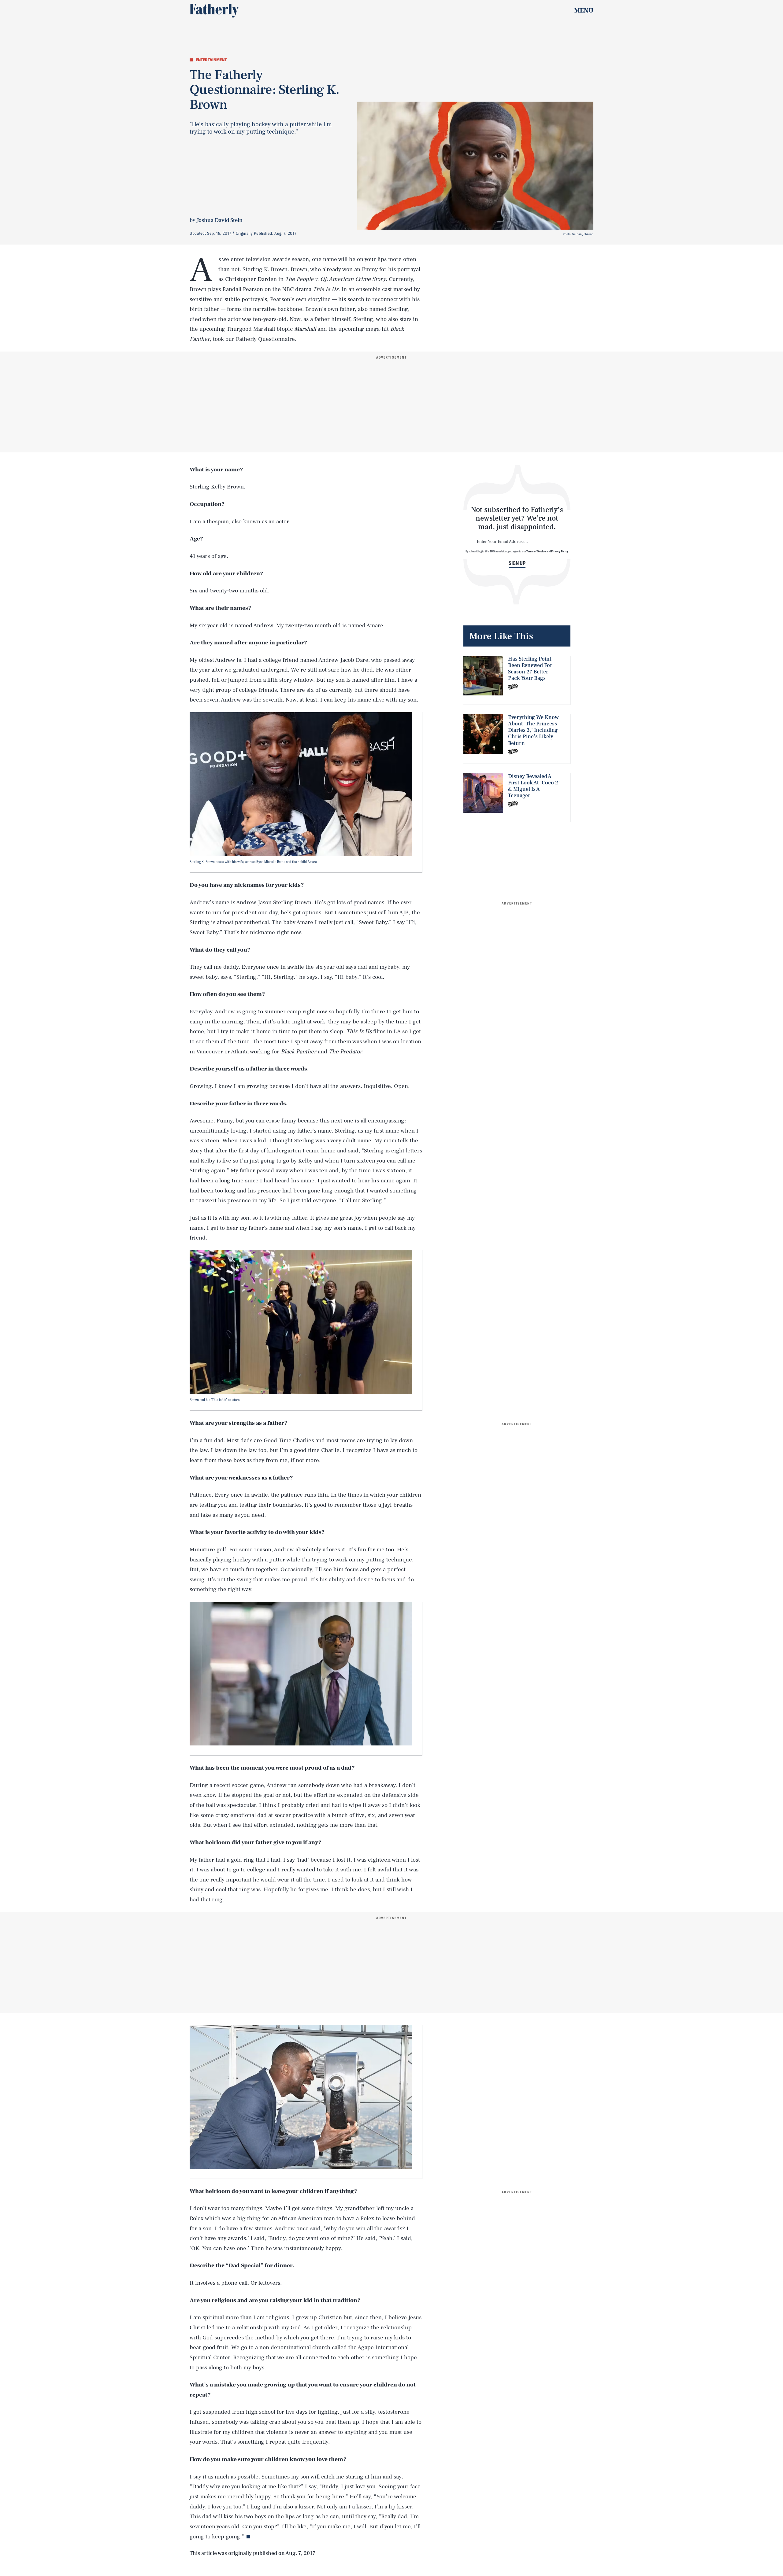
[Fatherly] (214, 11)
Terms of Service (536, 551)
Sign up (517, 563)
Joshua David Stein (220, 220)
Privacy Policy (560, 551)
